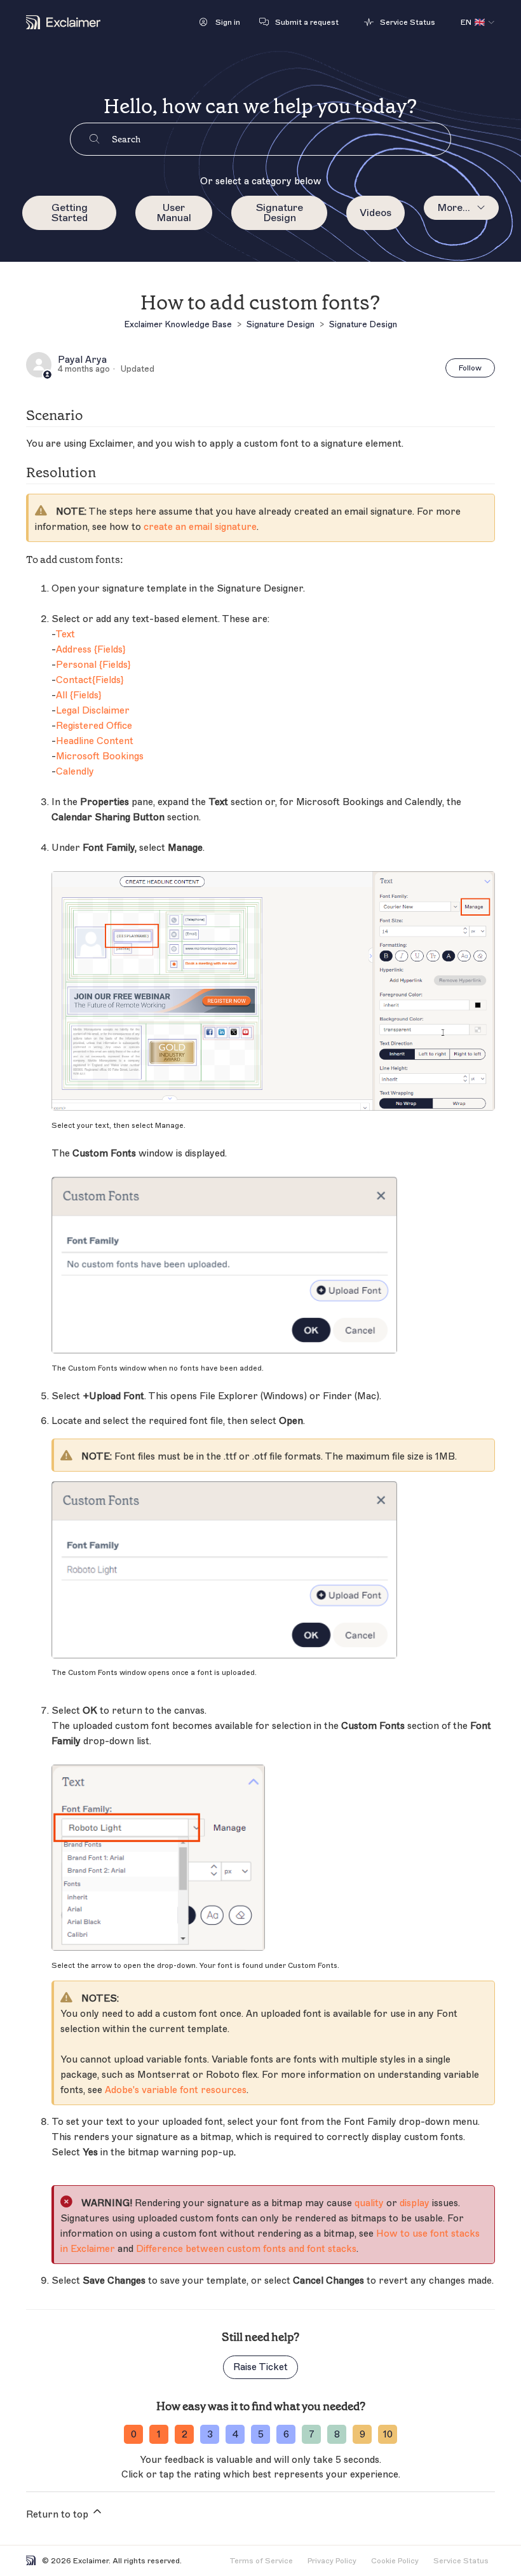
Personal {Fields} (93, 665)
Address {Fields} (91, 650)
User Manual (174, 213)
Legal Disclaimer (93, 711)
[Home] (63, 22)
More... (454, 208)
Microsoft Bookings (100, 756)
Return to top (58, 2515)
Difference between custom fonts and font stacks (245, 2249)
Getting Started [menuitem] (70, 213)
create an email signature (200, 527)
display (415, 2203)
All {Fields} (78, 695)
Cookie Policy (395, 2561)
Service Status (461, 2561)
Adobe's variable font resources (176, 2090)
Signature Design (280, 213)
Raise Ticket (260, 2367)
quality (369, 2203)
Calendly (75, 772)
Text (65, 634)
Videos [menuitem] (376, 213)
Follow (470, 368)
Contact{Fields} (90, 680)
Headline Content (95, 741)
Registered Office (94, 726)
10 (388, 2435)
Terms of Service (261, 2561)
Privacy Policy (332, 2561)
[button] (220, 22)
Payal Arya (82, 360)
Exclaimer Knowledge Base (178, 324)
